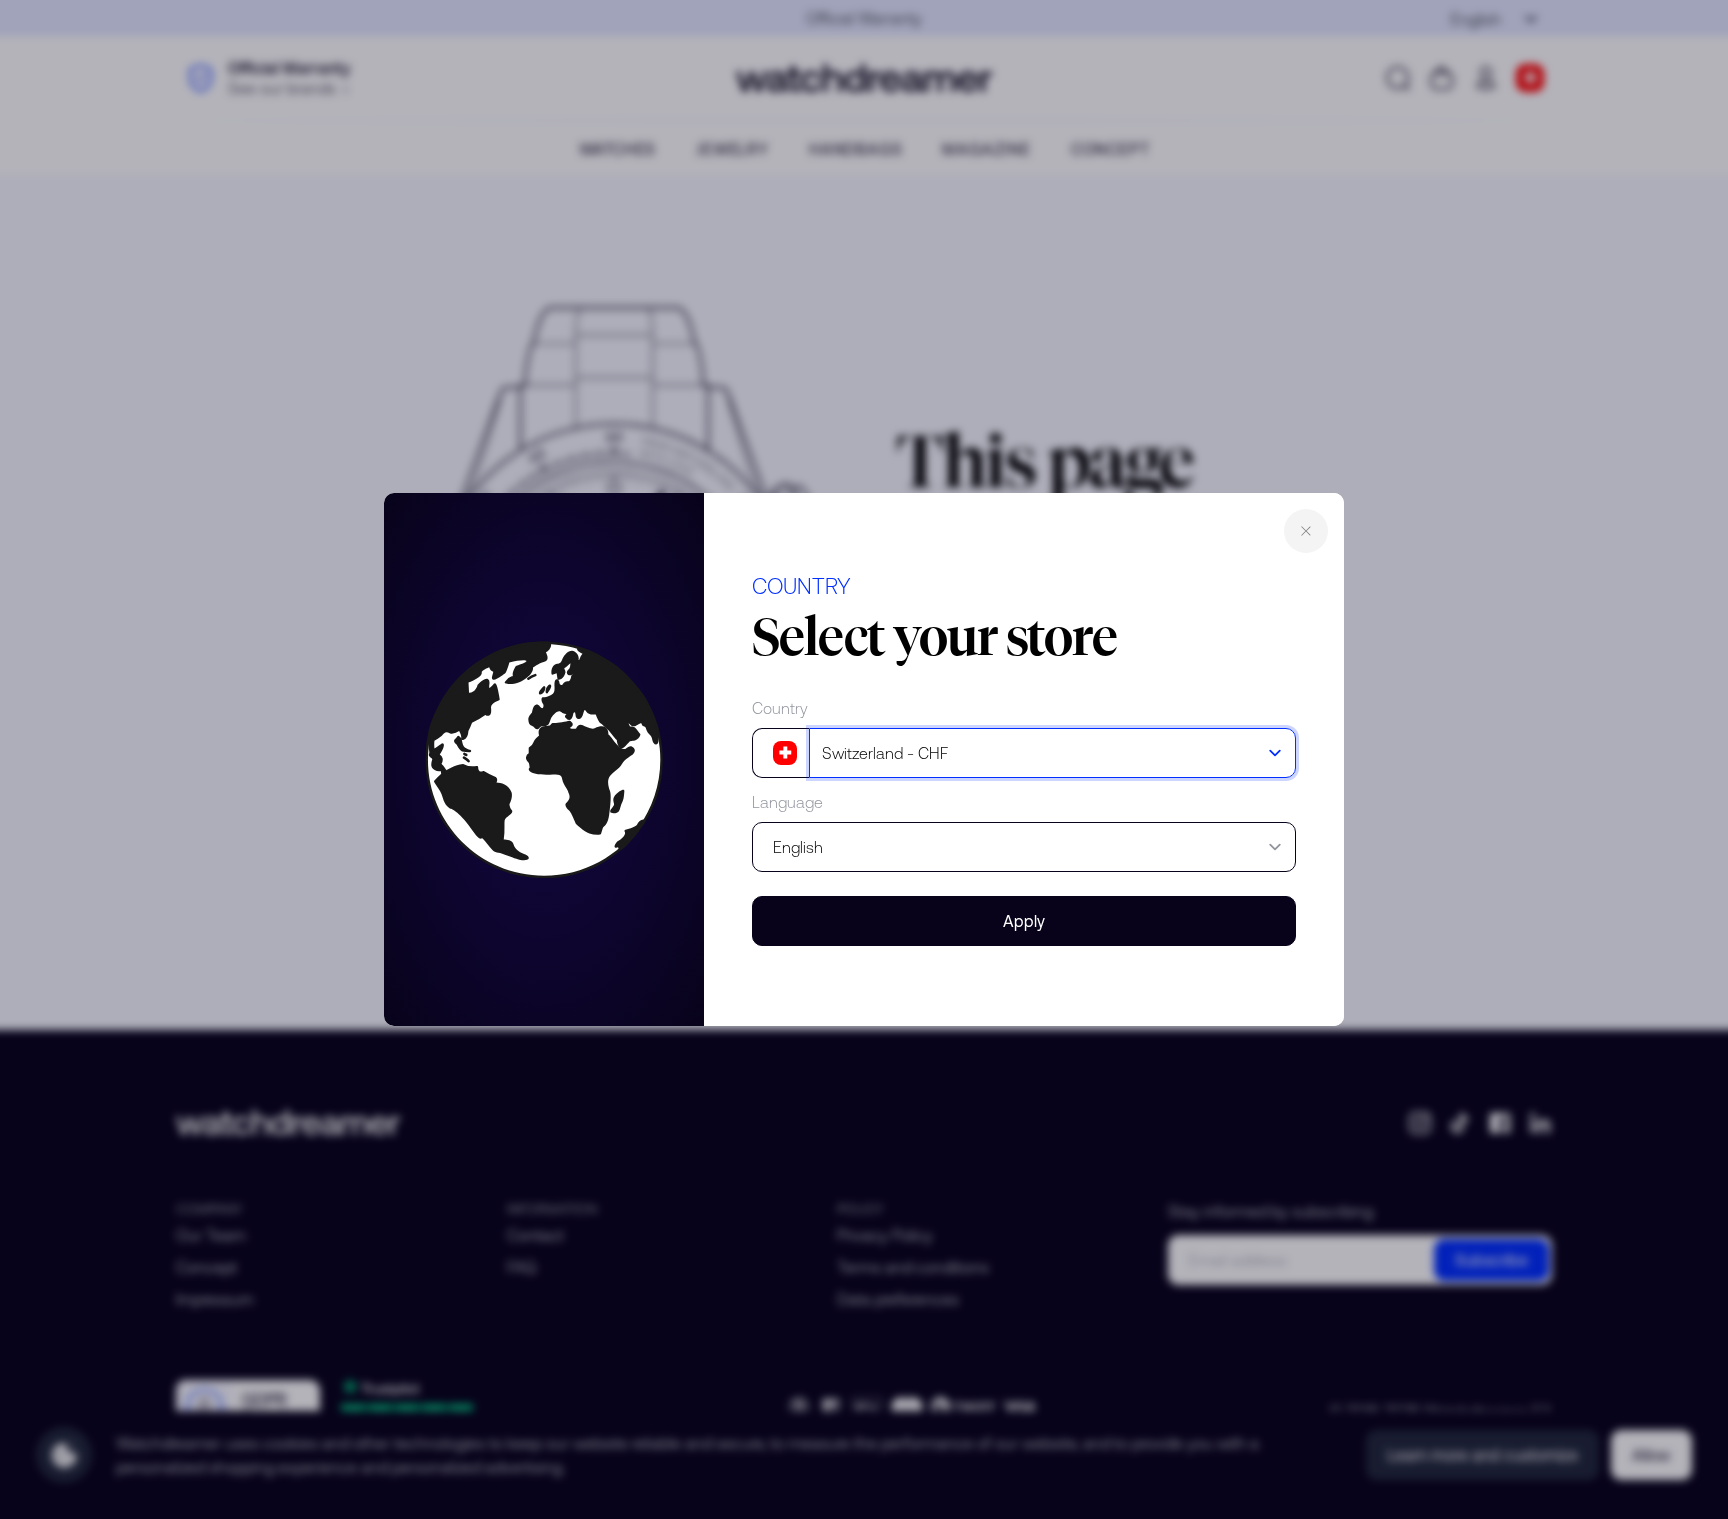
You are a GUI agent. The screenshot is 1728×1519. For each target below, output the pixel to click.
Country (780, 708)
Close (1306, 531)
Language (787, 802)
